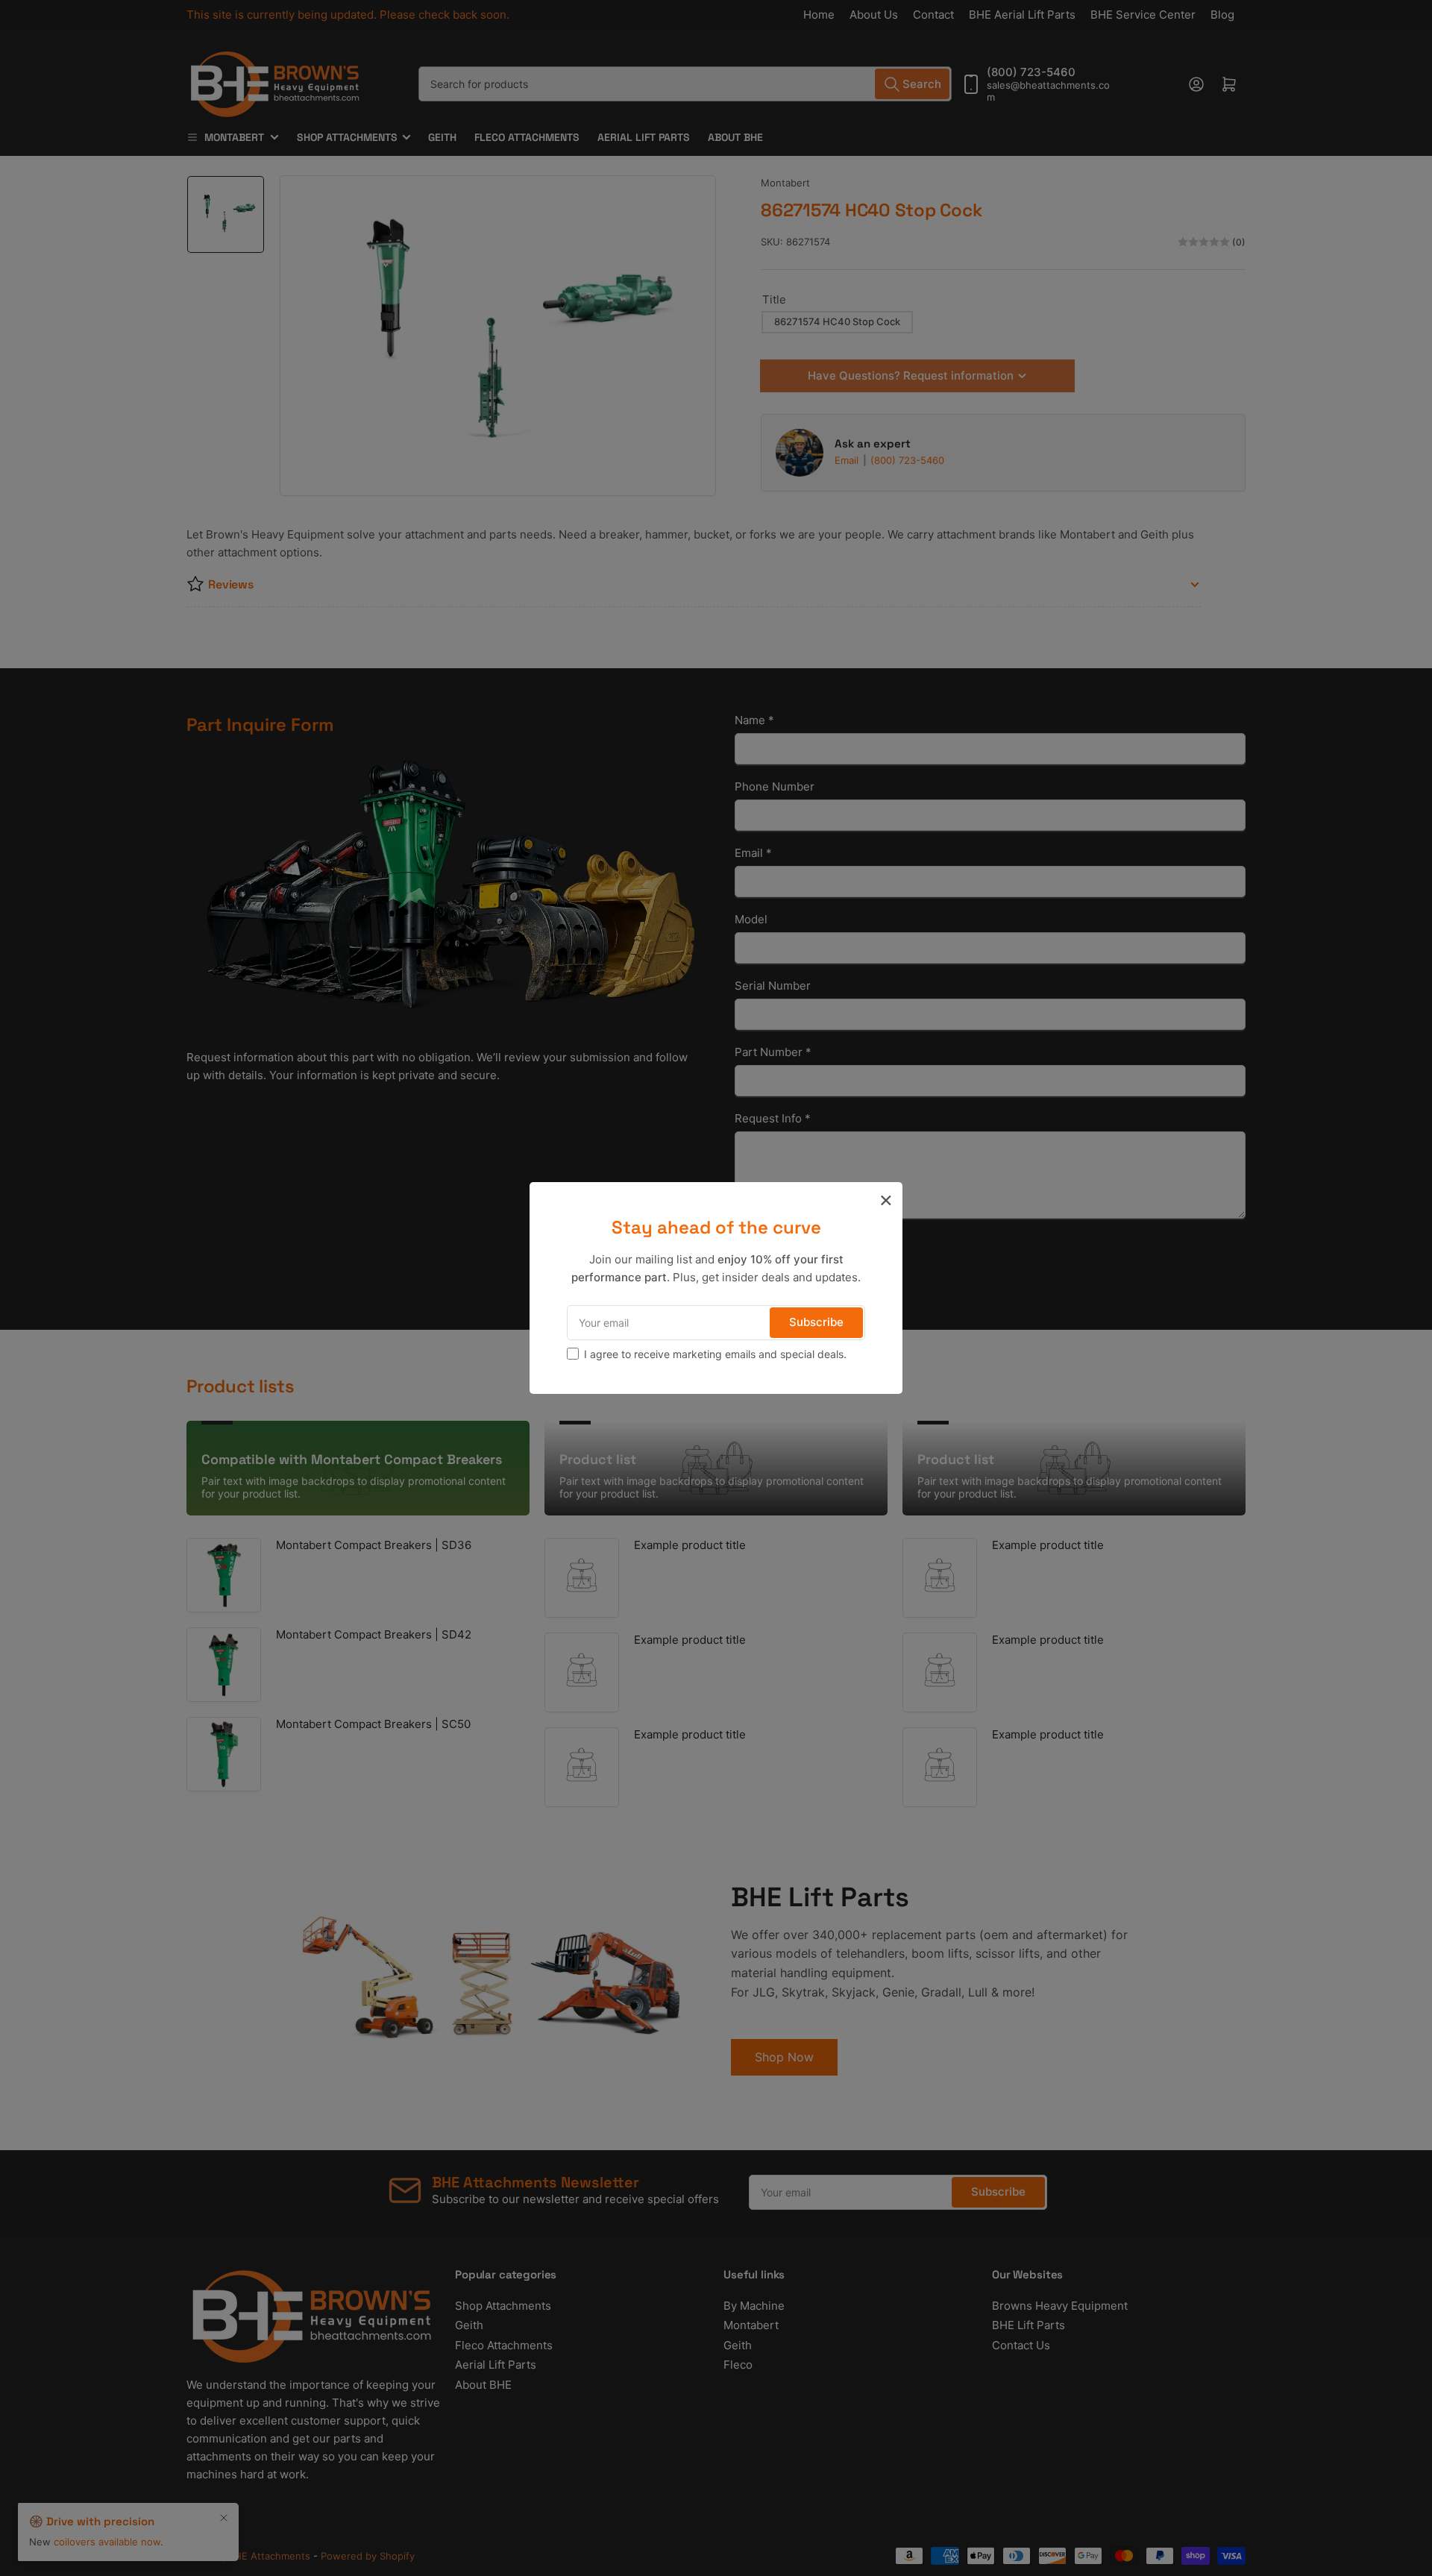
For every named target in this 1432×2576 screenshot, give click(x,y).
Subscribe (816, 1322)
